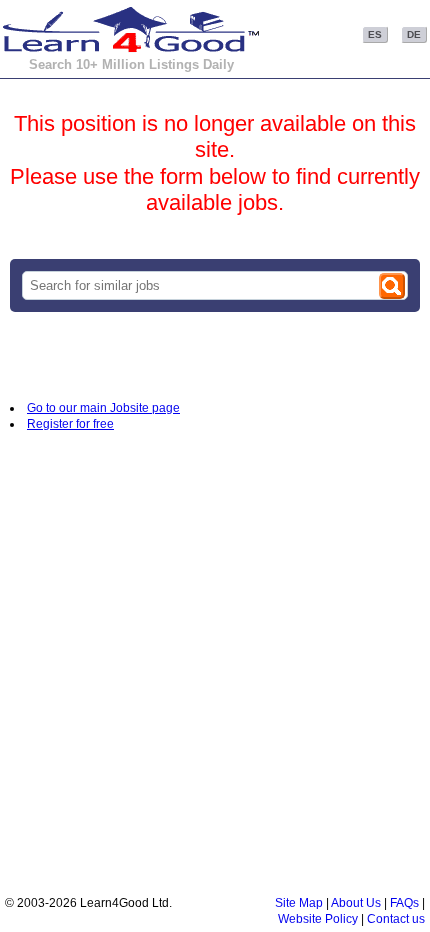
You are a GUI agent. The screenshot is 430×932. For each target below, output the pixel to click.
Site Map (299, 903)
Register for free (70, 424)
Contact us (396, 919)
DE (414, 34)
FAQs (404, 903)
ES (375, 34)
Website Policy (318, 919)
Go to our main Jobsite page (103, 408)
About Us (356, 903)
